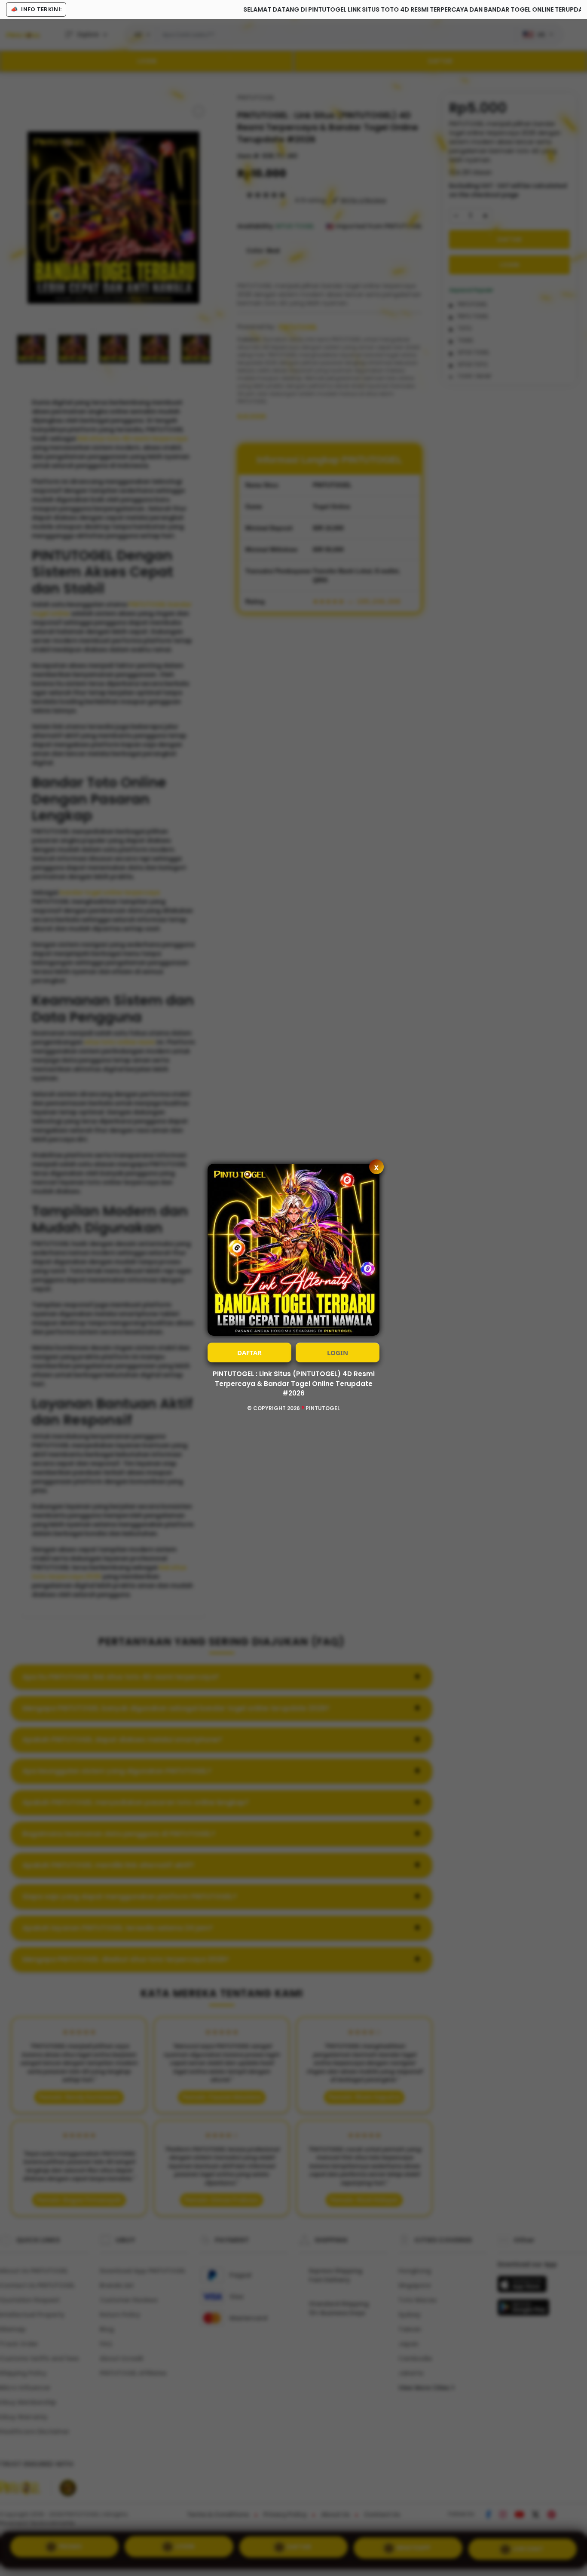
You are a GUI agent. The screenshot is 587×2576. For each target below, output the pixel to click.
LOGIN (338, 1352)
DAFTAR (249, 1352)
